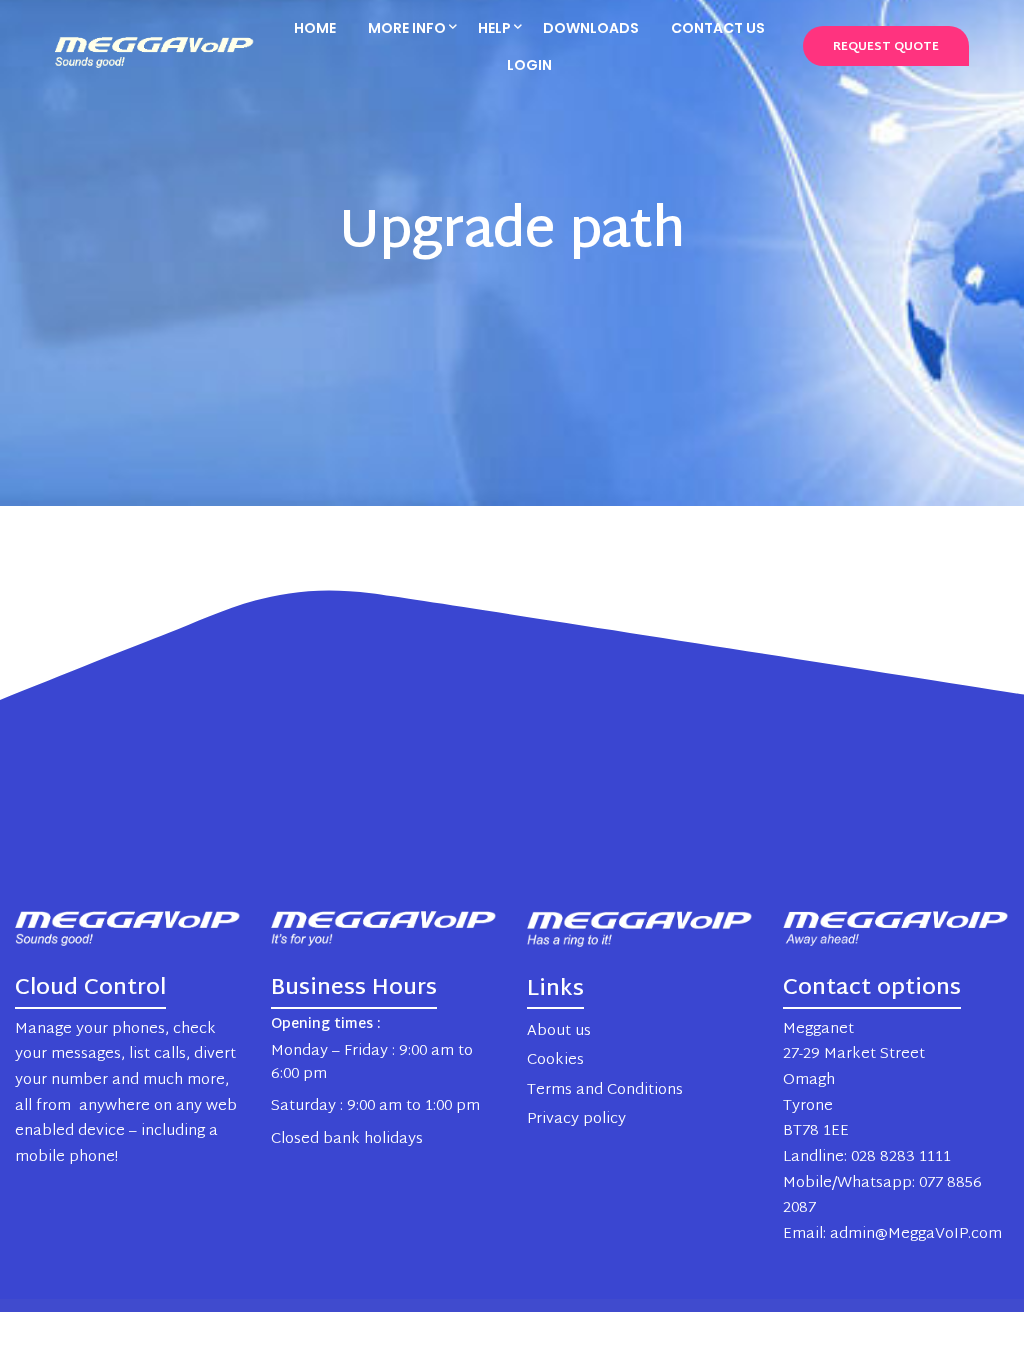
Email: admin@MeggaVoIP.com (892, 1234)
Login (529, 65)
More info (407, 28)
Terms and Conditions (605, 1090)
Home (315, 28)
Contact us (718, 28)
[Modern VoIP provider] (155, 47)
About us (559, 1031)
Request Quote (886, 47)
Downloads (591, 28)
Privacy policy (576, 1119)
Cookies (555, 1060)
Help (494, 28)
